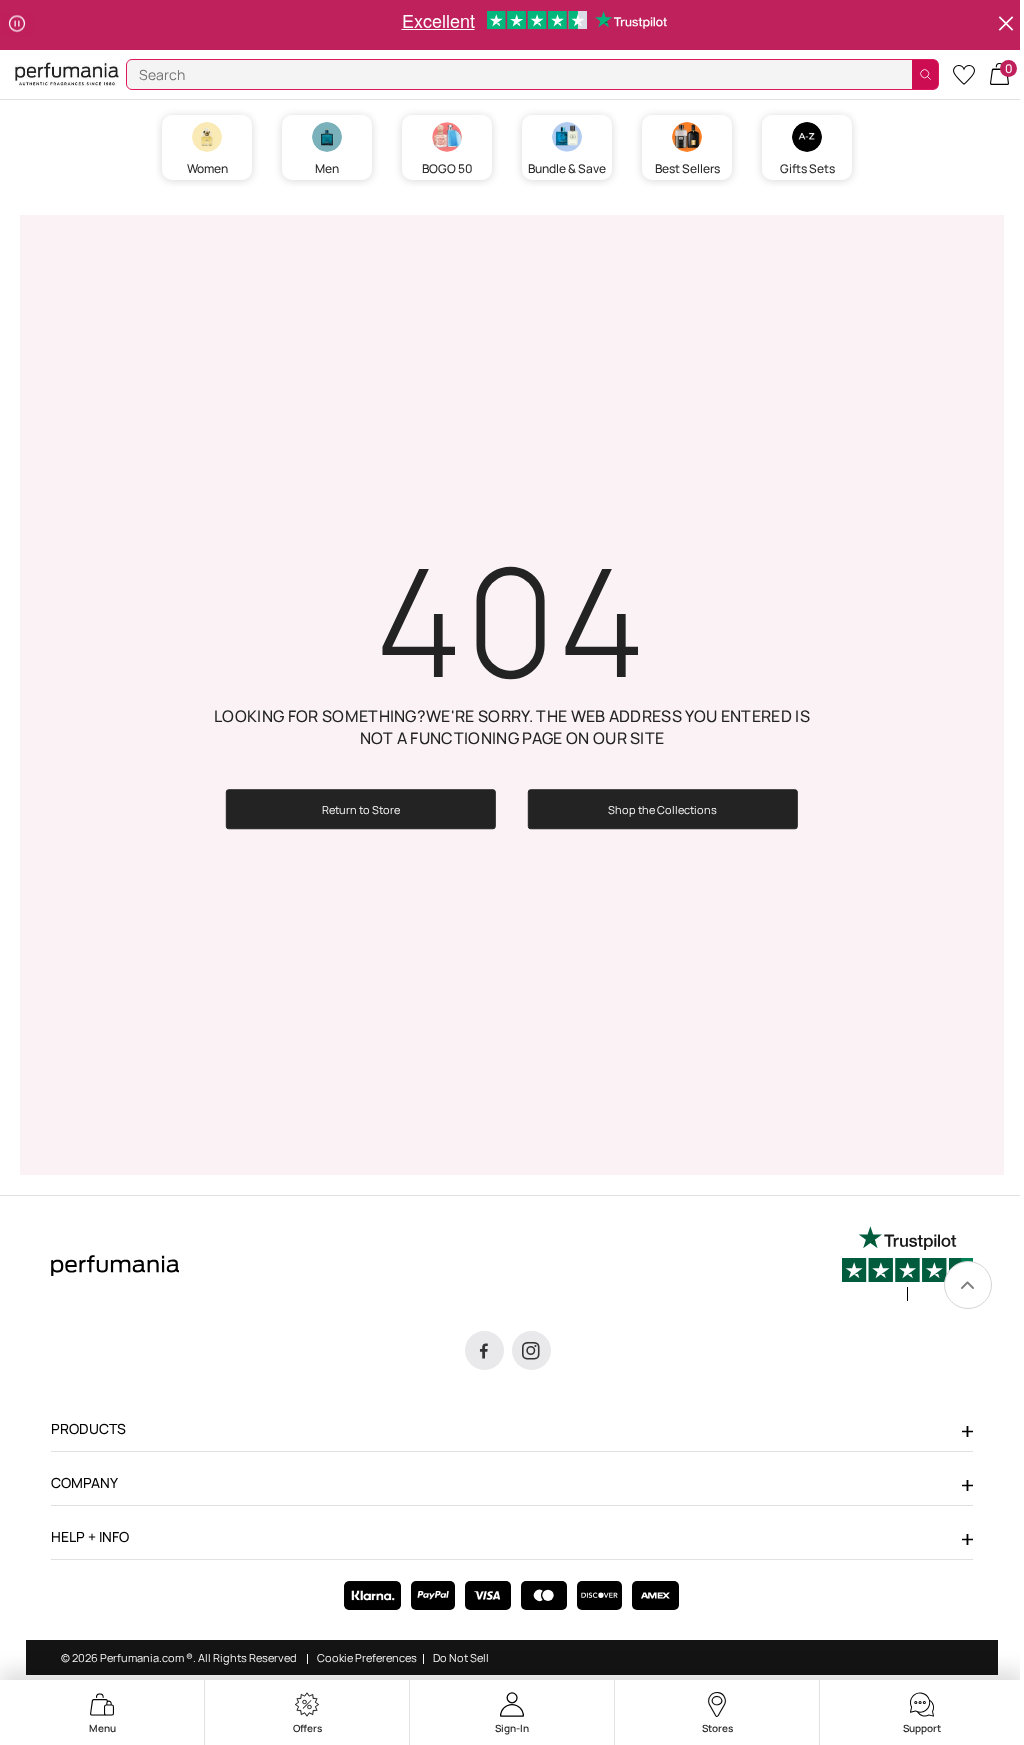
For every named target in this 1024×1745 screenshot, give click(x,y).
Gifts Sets (807, 168)
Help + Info (90, 1536)
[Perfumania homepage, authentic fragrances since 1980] (67, 72)
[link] (968, 1285)
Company (84, 1482)
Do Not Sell (461, 1658)
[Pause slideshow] (17, 24)
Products (88, 1428)
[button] (999, 72)
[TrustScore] (907, 1264)
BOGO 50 (447, 168)
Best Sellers (687, 168)
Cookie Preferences (367, 1658)
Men (327, 168)
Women (207, 168)
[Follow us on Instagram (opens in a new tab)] (531, 1350)
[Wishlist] (964, 73)
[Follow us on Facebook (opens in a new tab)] (484, 1350)
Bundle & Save (567, 168)
